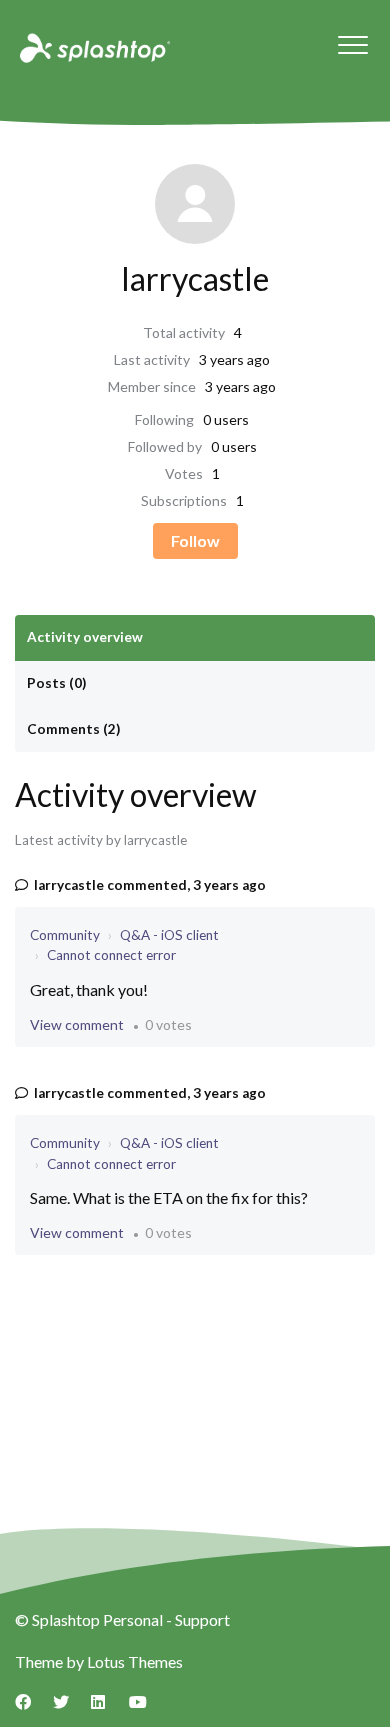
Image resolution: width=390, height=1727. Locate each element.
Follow (195, 540)
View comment (77, 1024)
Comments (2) (73, 729)
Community (65, 935)
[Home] (93, 47)
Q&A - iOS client (169, 935)
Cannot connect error (111, 955)
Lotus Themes (135, 1661)
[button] (352, 44)
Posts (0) (56, 683)
